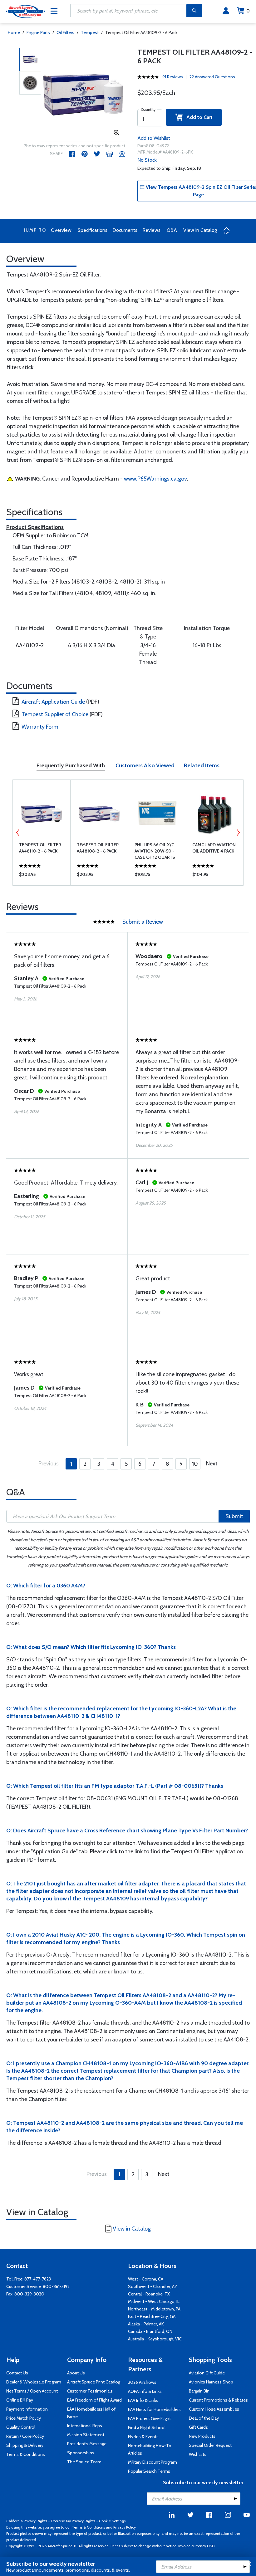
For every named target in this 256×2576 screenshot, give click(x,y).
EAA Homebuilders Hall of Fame (91, 2413)
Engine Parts (38, 32)
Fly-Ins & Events (143, 2437)
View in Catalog (200, 230)
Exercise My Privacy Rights (73, 2521)
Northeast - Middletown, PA (154, 2309)
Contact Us (17, 2373)
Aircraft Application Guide (53, 702)
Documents (125, 230)
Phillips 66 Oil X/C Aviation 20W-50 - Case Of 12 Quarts (155, 851)
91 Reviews (173, 77)
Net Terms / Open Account (32, 2391)
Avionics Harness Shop (211, 2382)
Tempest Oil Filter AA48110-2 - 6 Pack (40, 848)
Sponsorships (81, 2453)
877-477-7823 (38, 2279)
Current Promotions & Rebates (218, 2400)
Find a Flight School (147, 2427)
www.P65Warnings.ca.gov (155, 479)
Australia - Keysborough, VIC (155, 2339)
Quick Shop (42, 876)
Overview (61, 230)
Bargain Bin (199, 2391)
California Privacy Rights (27, 2521)
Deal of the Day (204, 2418)
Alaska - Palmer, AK (146, 2324)
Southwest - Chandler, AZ (153, 2286)
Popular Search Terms (149, 2471)
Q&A (172, 230)
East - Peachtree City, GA (152, 2316)
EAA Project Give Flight (149, 2418)
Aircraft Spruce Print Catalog (94, 2382)
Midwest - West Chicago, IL (154, 2301)
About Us (76, 2373)
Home (14, 32)
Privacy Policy (125, 2527)
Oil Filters (65, 32)
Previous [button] (18, 833)
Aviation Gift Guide (207, 2373)
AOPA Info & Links (145, 2391)
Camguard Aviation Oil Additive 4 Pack (214, 848)
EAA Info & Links (143, 2400)
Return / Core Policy (25, 2436)
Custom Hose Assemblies (214, 2409)
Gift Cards (198, 2427)
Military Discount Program (153, 2462)
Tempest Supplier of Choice (55, 714)
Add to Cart (198, 117)
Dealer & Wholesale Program (34, 2382)
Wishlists (198, 2454)
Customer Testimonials (90, 2391)
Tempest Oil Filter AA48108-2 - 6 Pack (98, 848)
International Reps (85, 2426)
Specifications (93, 230)
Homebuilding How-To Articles (150, 2449)
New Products (202, 2436)
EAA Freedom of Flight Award (94, 2400)
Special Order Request (210, 2445)
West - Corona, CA (146, 2279)
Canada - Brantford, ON (150, 2331)
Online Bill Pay (20, 2400)
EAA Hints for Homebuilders (154, 2409)
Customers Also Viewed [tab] (145, 765)
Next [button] (238, 833)
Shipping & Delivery (25, 2445)
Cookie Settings (112, 2521)
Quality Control (21, 2427)
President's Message (87, 2444)
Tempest (90, 32)
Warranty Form (40, 727)
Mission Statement (86, 2435)
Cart (248, 11)
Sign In (226, 11)
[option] (83, 95)
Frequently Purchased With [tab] (71, 765)
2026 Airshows (142, 2382)
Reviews (151, 230)
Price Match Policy (24, 2418)
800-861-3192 (56, 2286)
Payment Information (27, 2409)
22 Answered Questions (212, 77)
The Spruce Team (84, 2462)
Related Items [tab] (202, 765)
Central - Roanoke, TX (149, 2294)
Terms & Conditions (26, 2454)
